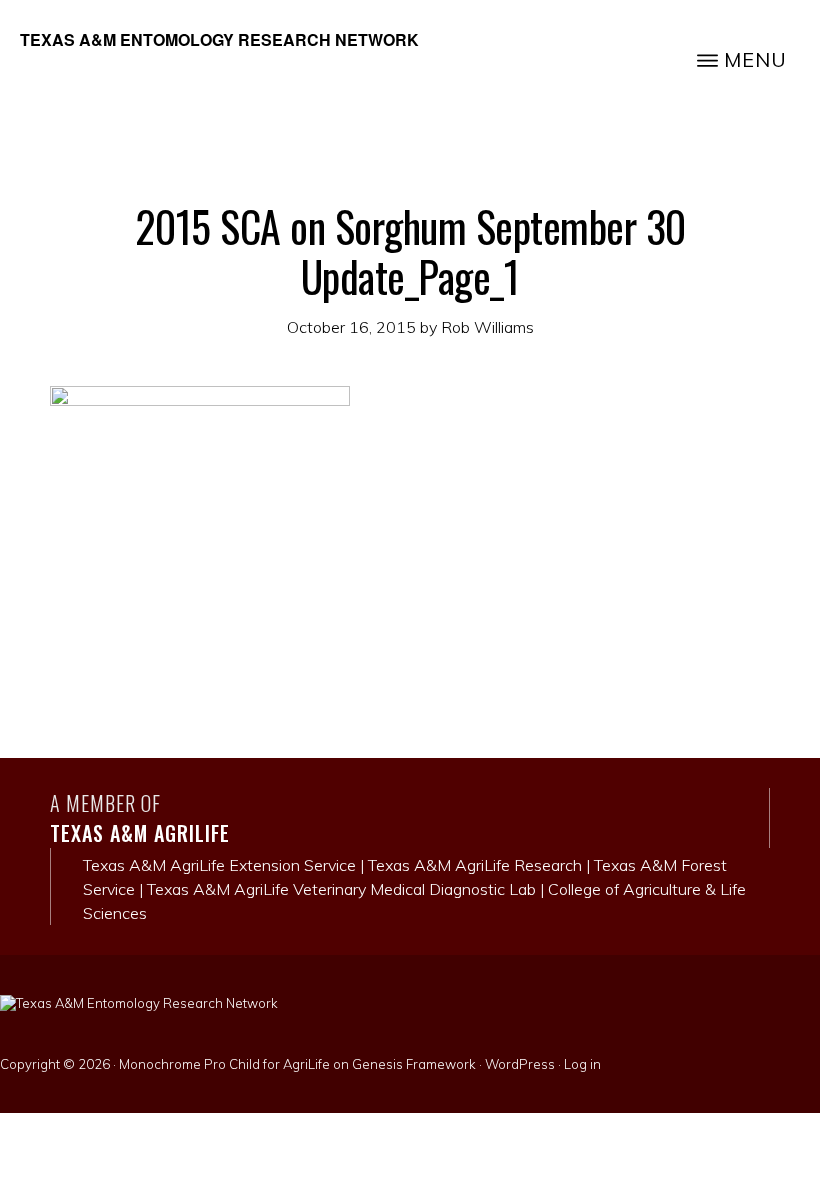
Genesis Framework (414, 1064)
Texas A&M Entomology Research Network (219, 39)
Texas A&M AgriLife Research (475, 865)
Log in (582, 1064)
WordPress (520, 1064)
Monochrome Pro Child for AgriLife (224, 1064)
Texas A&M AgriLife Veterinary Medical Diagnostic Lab (341, 889)
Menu (755, 59)
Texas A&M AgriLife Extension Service (219, 865)
